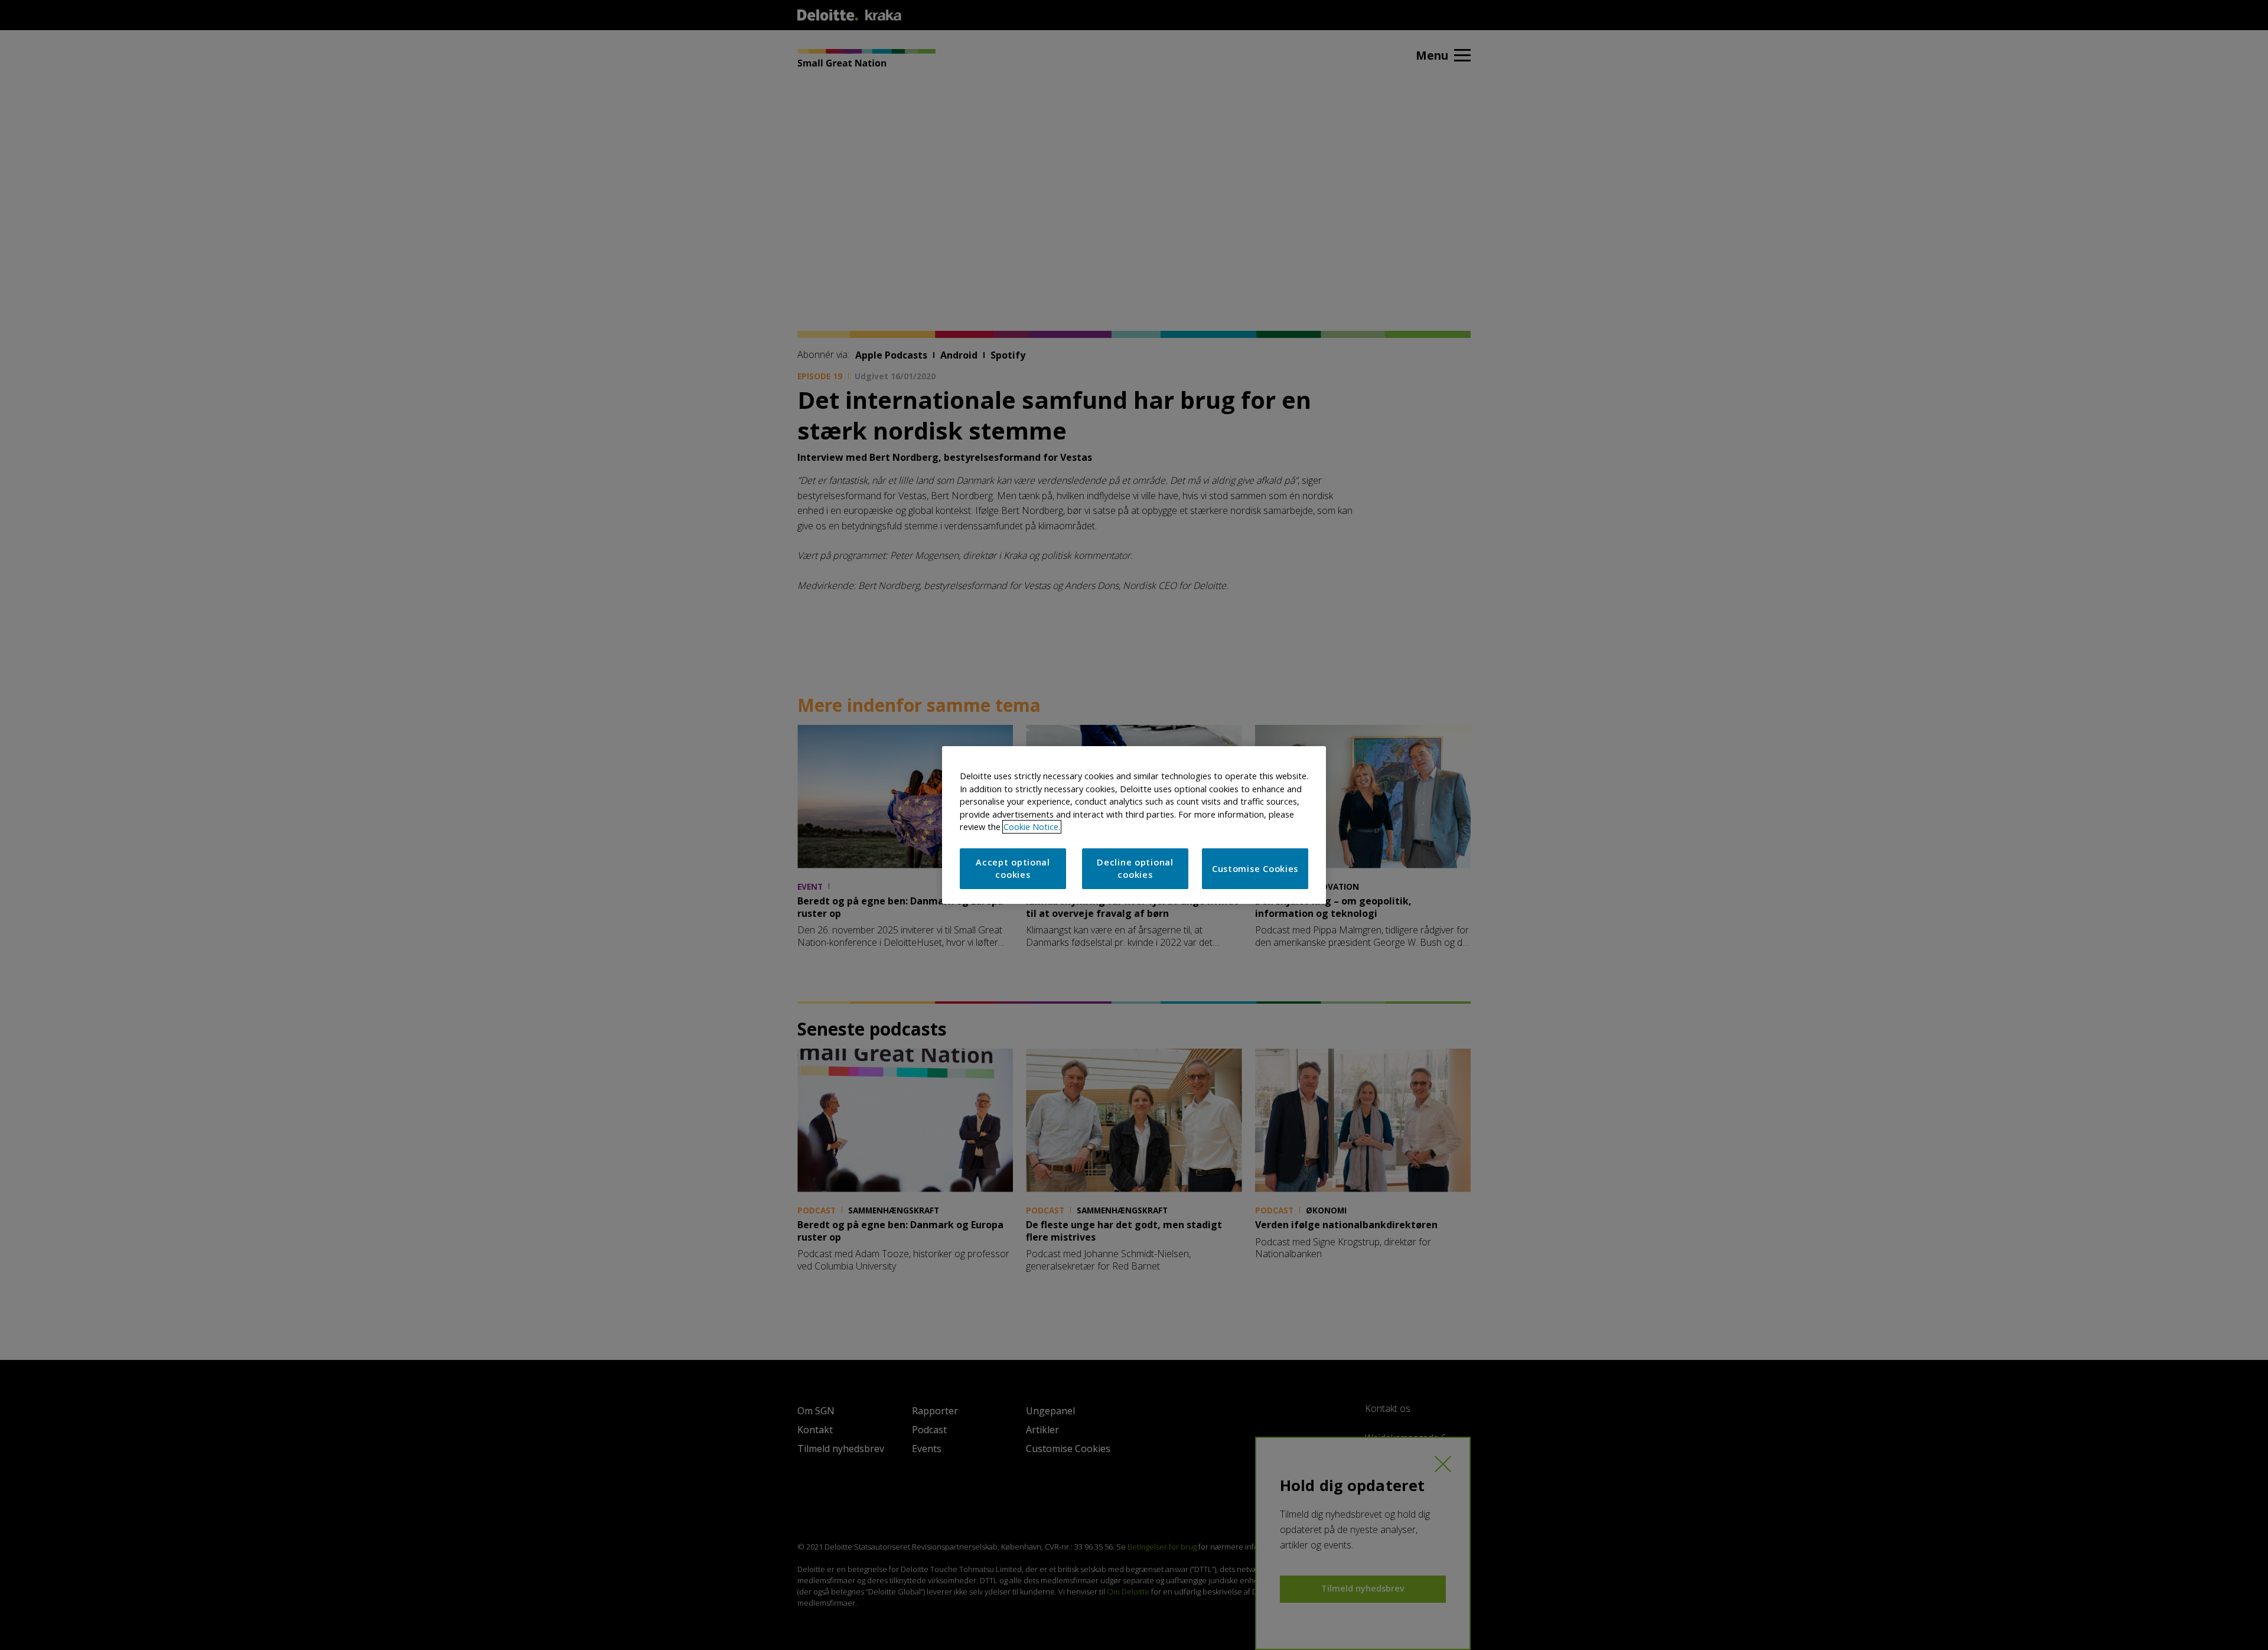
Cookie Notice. (1032, 827)
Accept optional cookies (1013, 869)
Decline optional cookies (1135, 869)
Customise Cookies (1255, 869)
